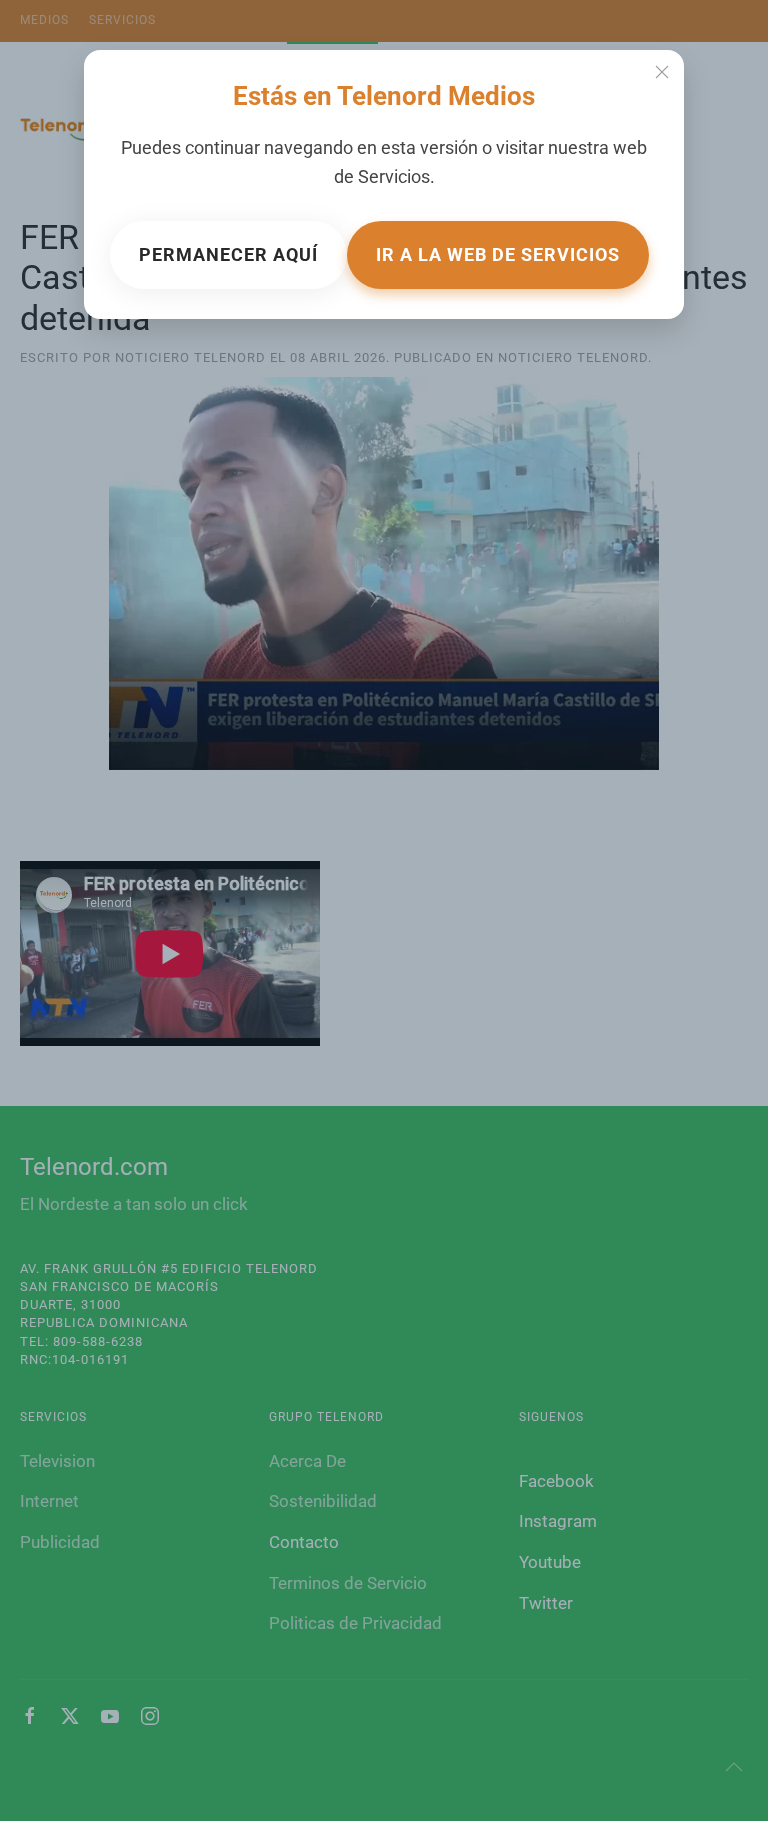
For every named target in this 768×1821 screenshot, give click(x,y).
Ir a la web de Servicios (498, 254)
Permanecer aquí (228, 254)
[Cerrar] (662, 72)
